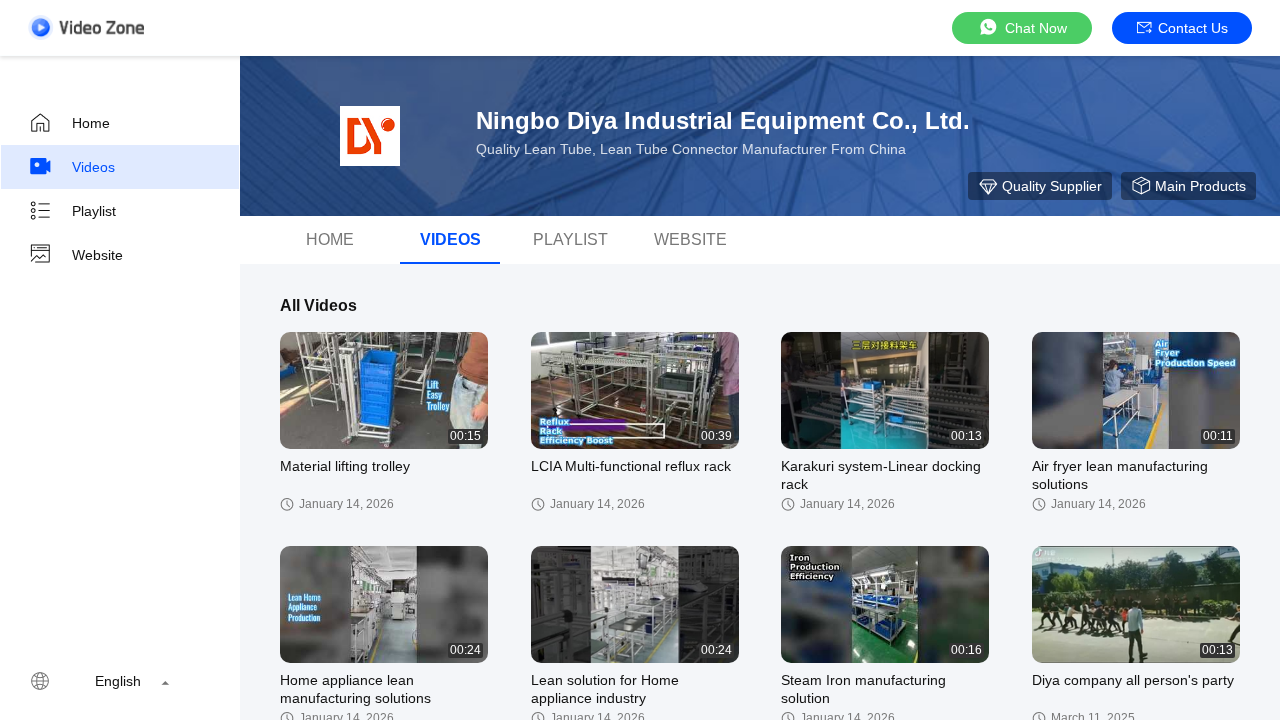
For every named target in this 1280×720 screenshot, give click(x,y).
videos (450, 239)
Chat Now (1036, 28)
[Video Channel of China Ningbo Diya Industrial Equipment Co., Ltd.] (86, 27)
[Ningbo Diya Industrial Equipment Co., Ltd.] (370, 136)
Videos (93, 167)
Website (97, 255)
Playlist (94, 211)
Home (91, 123)
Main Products (1200, 186)
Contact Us (1193, 28)
